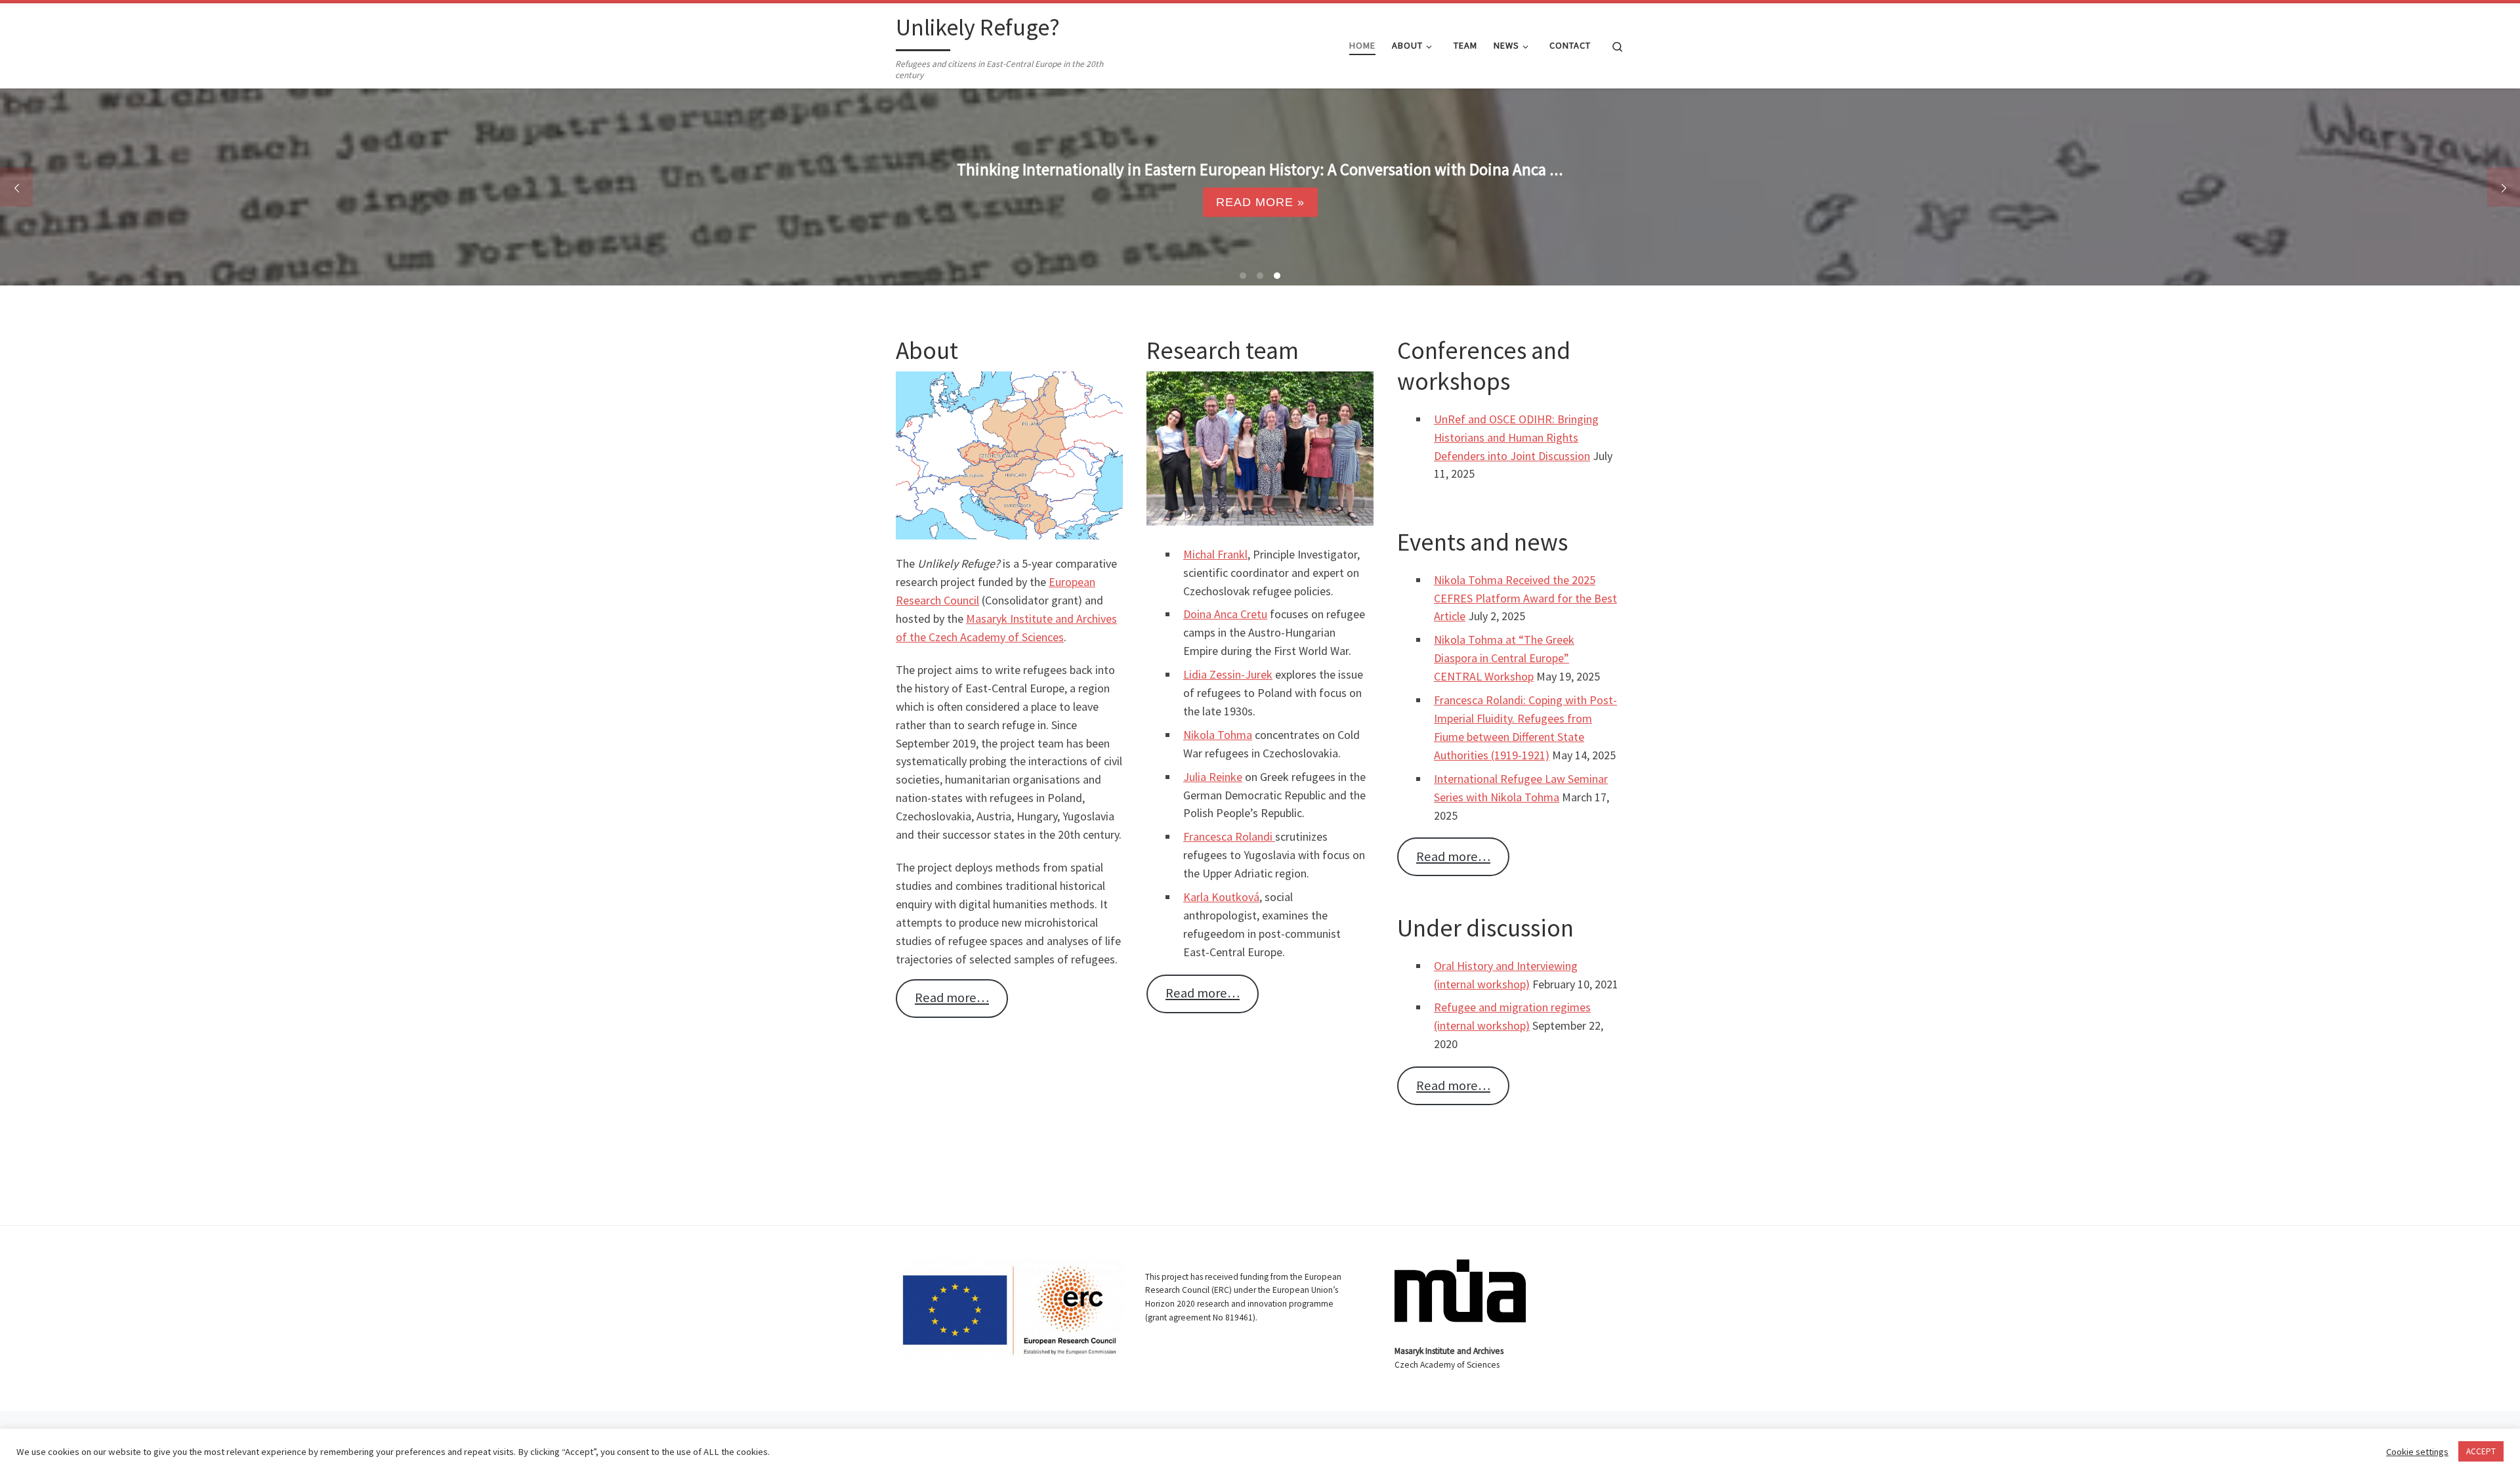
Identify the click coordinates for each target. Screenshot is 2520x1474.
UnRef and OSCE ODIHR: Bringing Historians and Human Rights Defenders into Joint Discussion (1516, 437)
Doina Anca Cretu (1225, 614)
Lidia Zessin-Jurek (1228, 674)
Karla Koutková (1221, 897)
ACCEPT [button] (2481, 1451)
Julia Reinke (1213, 777)
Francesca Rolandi (1229, 836)
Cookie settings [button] (2417, 1452)
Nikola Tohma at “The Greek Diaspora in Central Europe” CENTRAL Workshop (1504, 658)
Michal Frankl (1215, 554)
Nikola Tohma (1218, 735)
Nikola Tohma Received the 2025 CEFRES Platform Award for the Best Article (1525, 598)
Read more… (952, 998)
